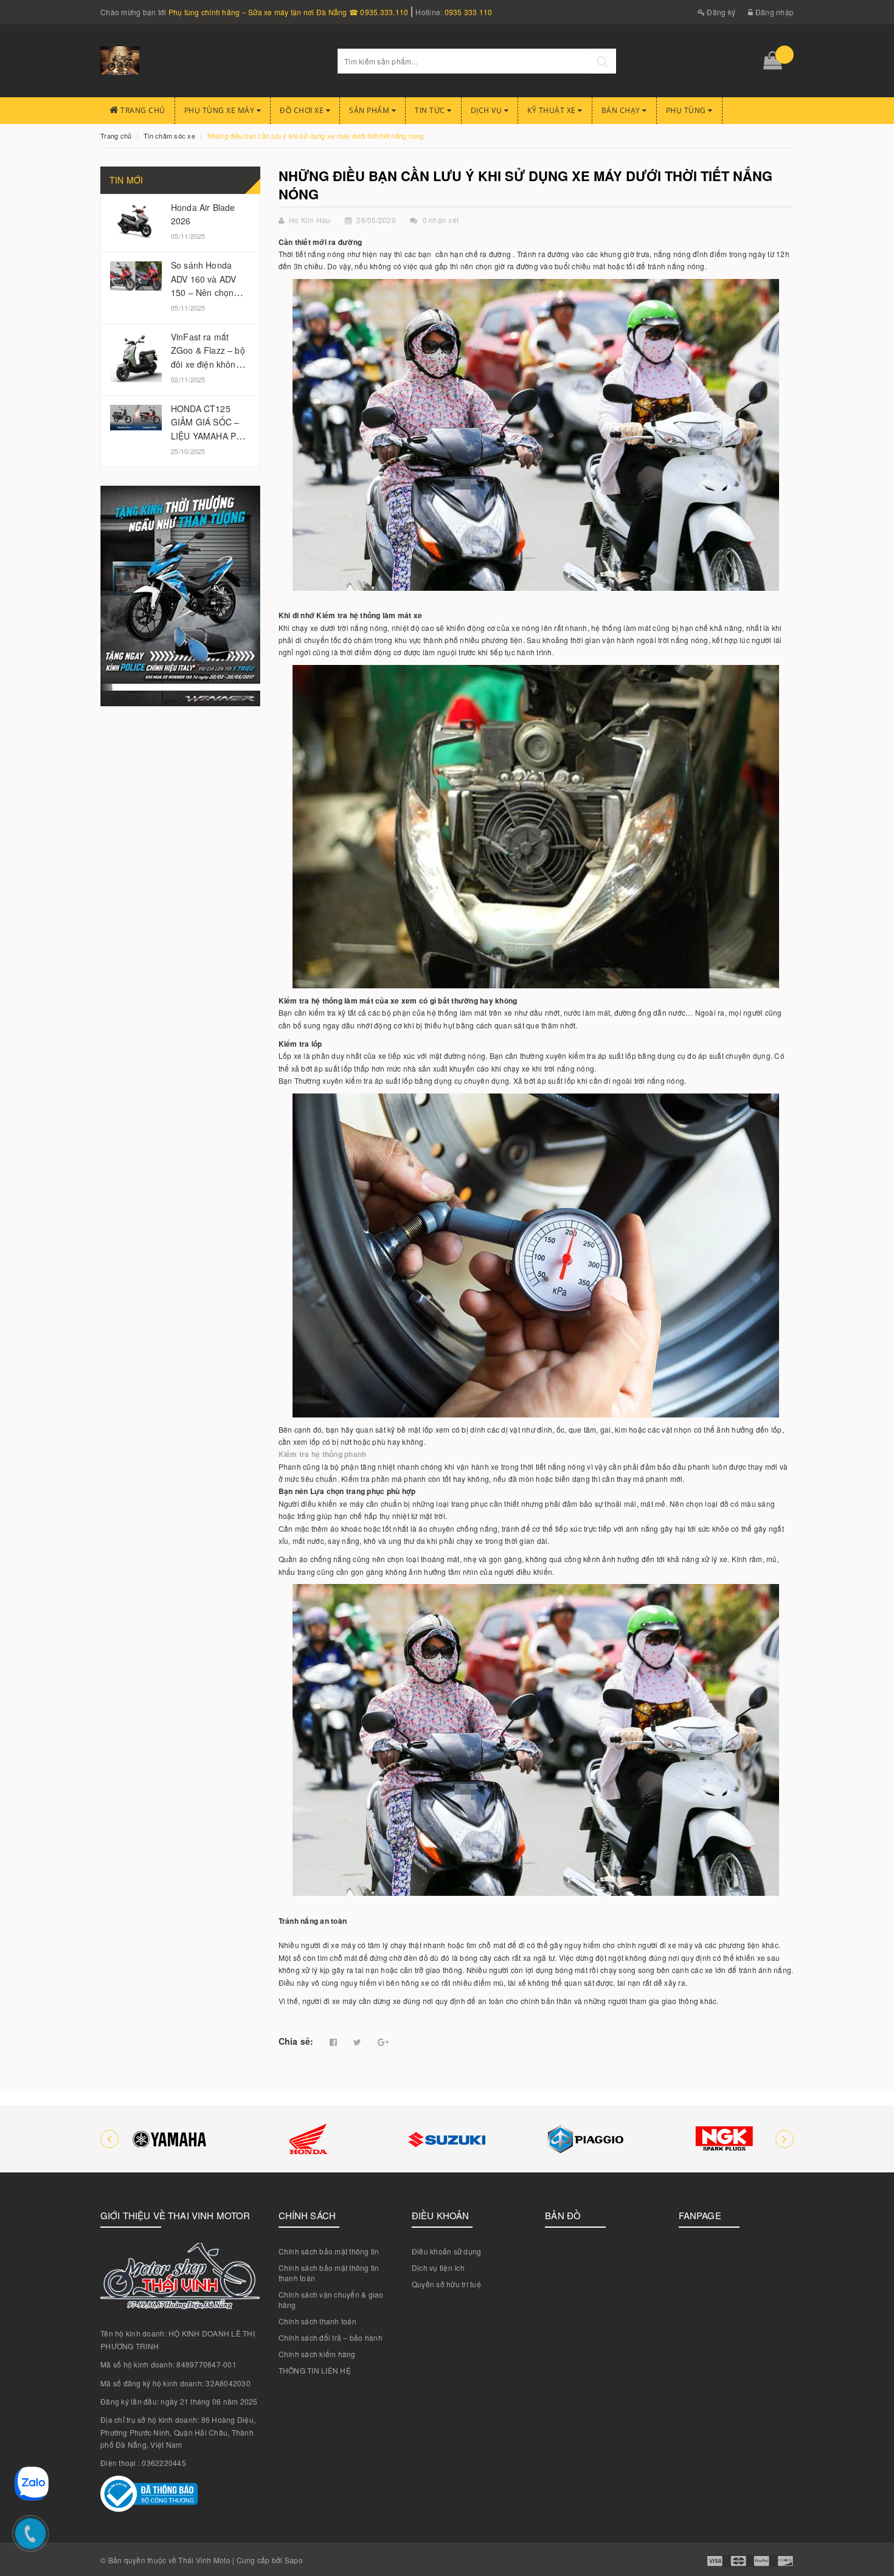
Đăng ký (720, 12)
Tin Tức (431, 110)
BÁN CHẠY (622, 110)
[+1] (383, 2042)
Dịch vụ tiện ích (438, 2268)
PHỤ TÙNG (687, 110)
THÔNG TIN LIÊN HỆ (315, 2370)
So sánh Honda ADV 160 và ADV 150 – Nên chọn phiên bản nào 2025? (203, 292)
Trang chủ (142, 110)
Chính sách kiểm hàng (317, 2354)
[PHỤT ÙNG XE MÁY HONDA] (170, 2139)
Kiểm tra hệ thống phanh (323, 1454)
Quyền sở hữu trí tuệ (446, 2284)
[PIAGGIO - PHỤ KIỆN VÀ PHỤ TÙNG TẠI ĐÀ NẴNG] (447, 2139)
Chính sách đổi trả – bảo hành (331, 2337)
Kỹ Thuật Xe (553, 110)
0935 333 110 (469, 12)
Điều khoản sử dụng (447, 2251)
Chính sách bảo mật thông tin (329, 2251)
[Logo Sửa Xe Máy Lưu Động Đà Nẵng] (210, 61)
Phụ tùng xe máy (220, 110)
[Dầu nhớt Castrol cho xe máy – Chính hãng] (724, 2139)
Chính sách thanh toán (317, 2321)
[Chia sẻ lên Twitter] (357, 2042)
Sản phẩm (370, 110)
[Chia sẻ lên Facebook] (333, 2042)
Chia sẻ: (296, 2041)
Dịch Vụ (487, 110)
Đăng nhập (774, 12)
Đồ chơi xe (303, 110)
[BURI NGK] (586, 2139)
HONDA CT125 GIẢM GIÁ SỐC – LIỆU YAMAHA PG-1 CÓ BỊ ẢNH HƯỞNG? (208, 436)
